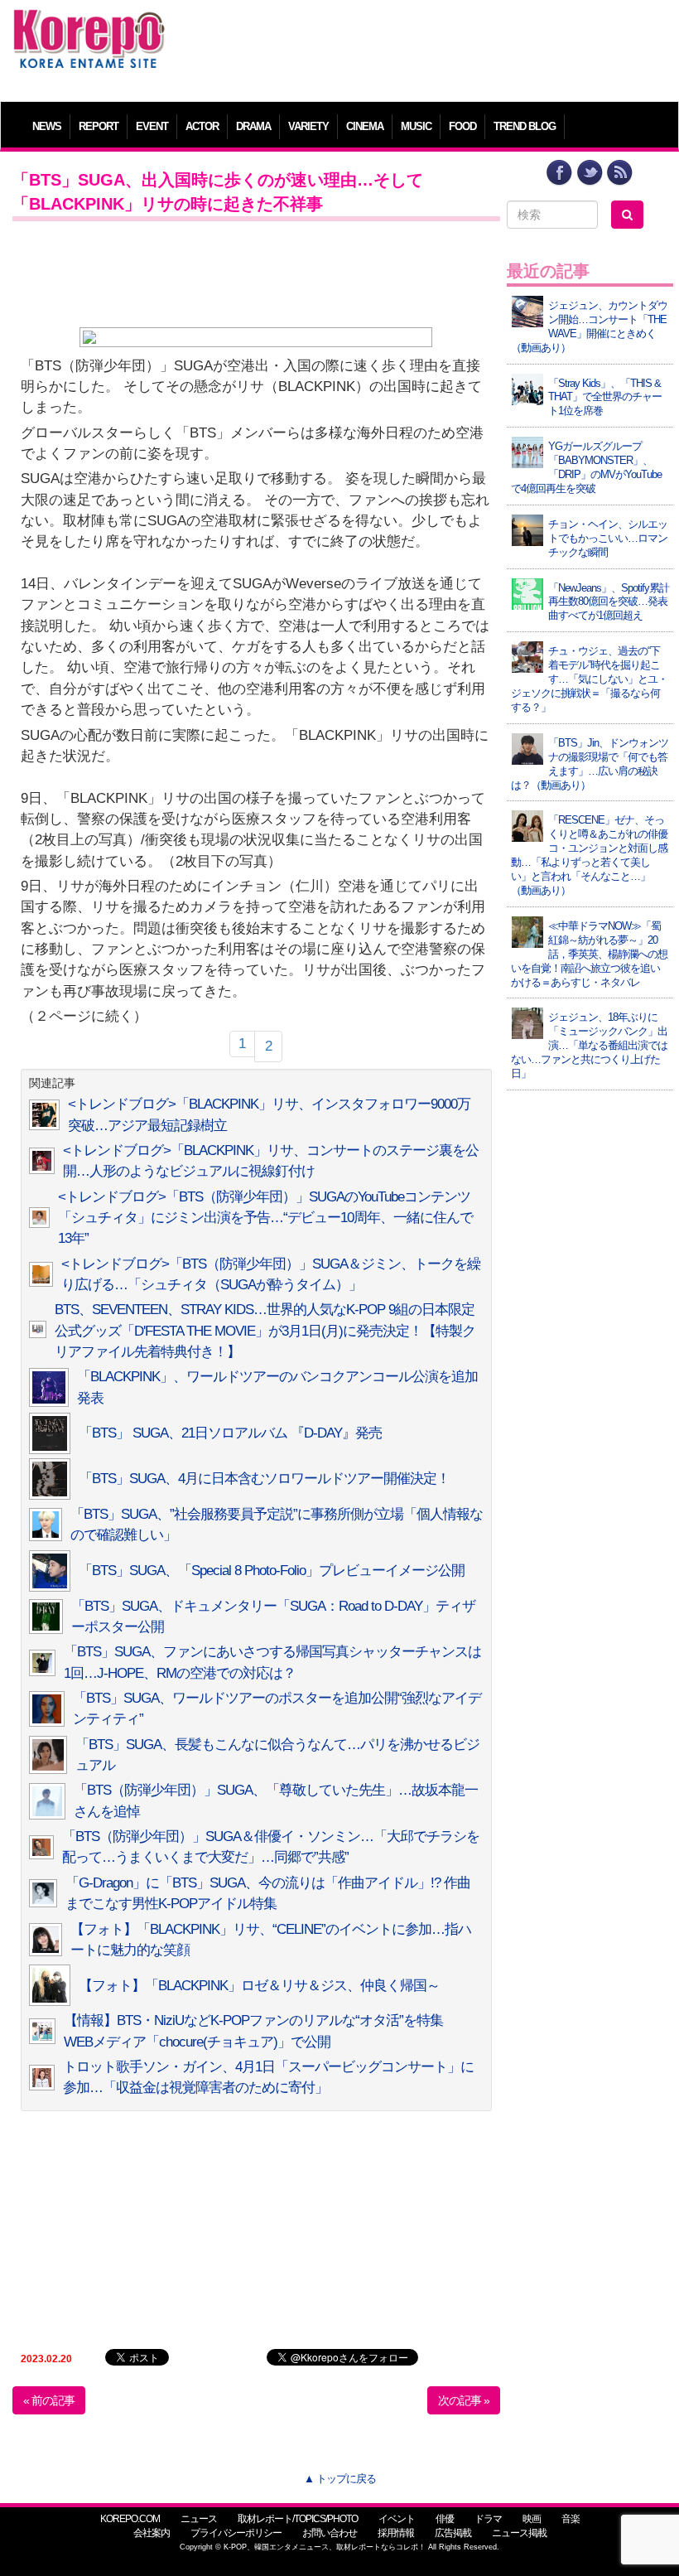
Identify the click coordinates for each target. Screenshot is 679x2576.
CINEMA (365, 126)
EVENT (152, 126)
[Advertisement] (424, 46)
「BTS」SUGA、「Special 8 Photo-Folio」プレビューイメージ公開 (272, 1571)
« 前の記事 (49, 2400)
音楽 (571, 2519)
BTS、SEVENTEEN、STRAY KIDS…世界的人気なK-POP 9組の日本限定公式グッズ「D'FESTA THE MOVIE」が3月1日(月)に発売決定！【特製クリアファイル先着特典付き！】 (265, 1331)
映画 (532, 2519)
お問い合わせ (330, 2533)
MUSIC (416, 126)
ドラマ (488, 2519)
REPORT (99, 126)
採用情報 (396, 2533)
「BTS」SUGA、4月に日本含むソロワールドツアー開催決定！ (264, 1479)
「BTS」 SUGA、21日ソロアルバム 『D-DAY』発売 (230, 1433)
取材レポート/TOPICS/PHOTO (298, 2519)
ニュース (199, 2519)
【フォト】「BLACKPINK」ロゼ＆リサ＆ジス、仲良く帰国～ (259, 1986)
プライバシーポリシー (236, 2533)
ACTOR (202, 126)
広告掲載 (453, 2533)
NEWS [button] (47, 126)
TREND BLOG (525, 126)
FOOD (462, 126)
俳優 (445, 2519)
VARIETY (308, 126)
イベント (397, 2519)
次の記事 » (464, 2400)
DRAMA (253, 126)
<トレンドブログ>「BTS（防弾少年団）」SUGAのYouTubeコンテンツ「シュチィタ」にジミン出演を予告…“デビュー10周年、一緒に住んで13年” (265, 1218)
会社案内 (152, 2533)
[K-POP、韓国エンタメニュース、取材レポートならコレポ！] (89, 24)
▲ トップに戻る (340, 2479)
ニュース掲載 (519, 2533)
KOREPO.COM (130, 2519)
